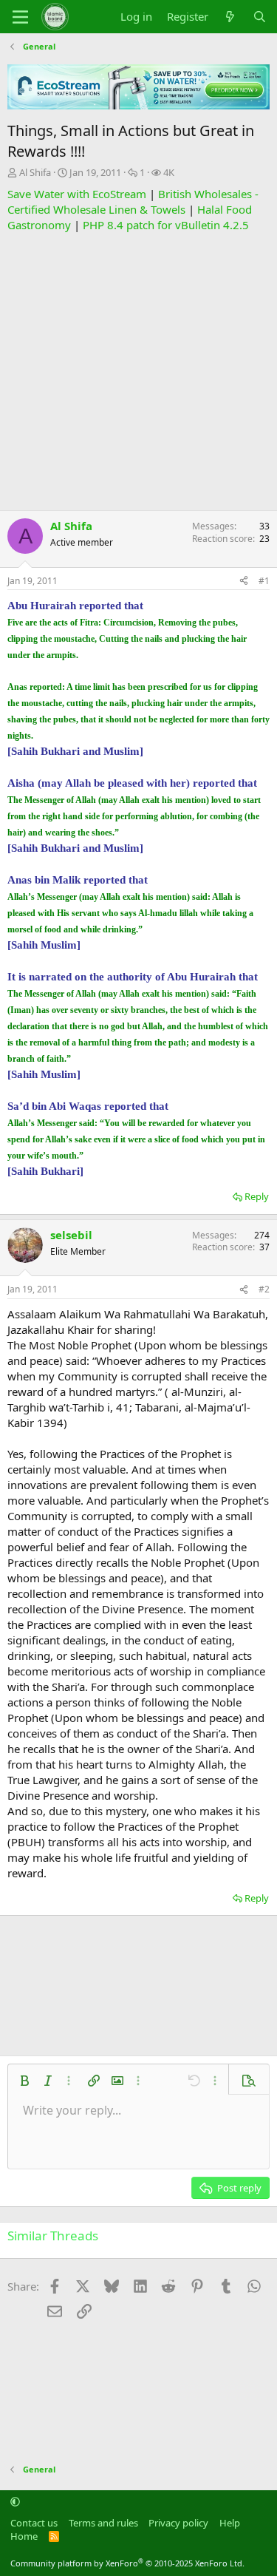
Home (24, 2536)
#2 (264, 1289)
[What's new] (230, 17)
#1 (264, 581)
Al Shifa (35, 172)
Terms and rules (103, 2523)
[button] (24, 2081)
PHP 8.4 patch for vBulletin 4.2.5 (166, 225)
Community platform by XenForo (127, 2563)
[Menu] (20, 17)
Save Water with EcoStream (77, 194)
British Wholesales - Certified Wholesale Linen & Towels (133, 201)
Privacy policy (178, 2523)
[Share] (244, 582)
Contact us (34, 2523)
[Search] (260, 17)
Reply (257, 1196)
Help (230, 2523)
